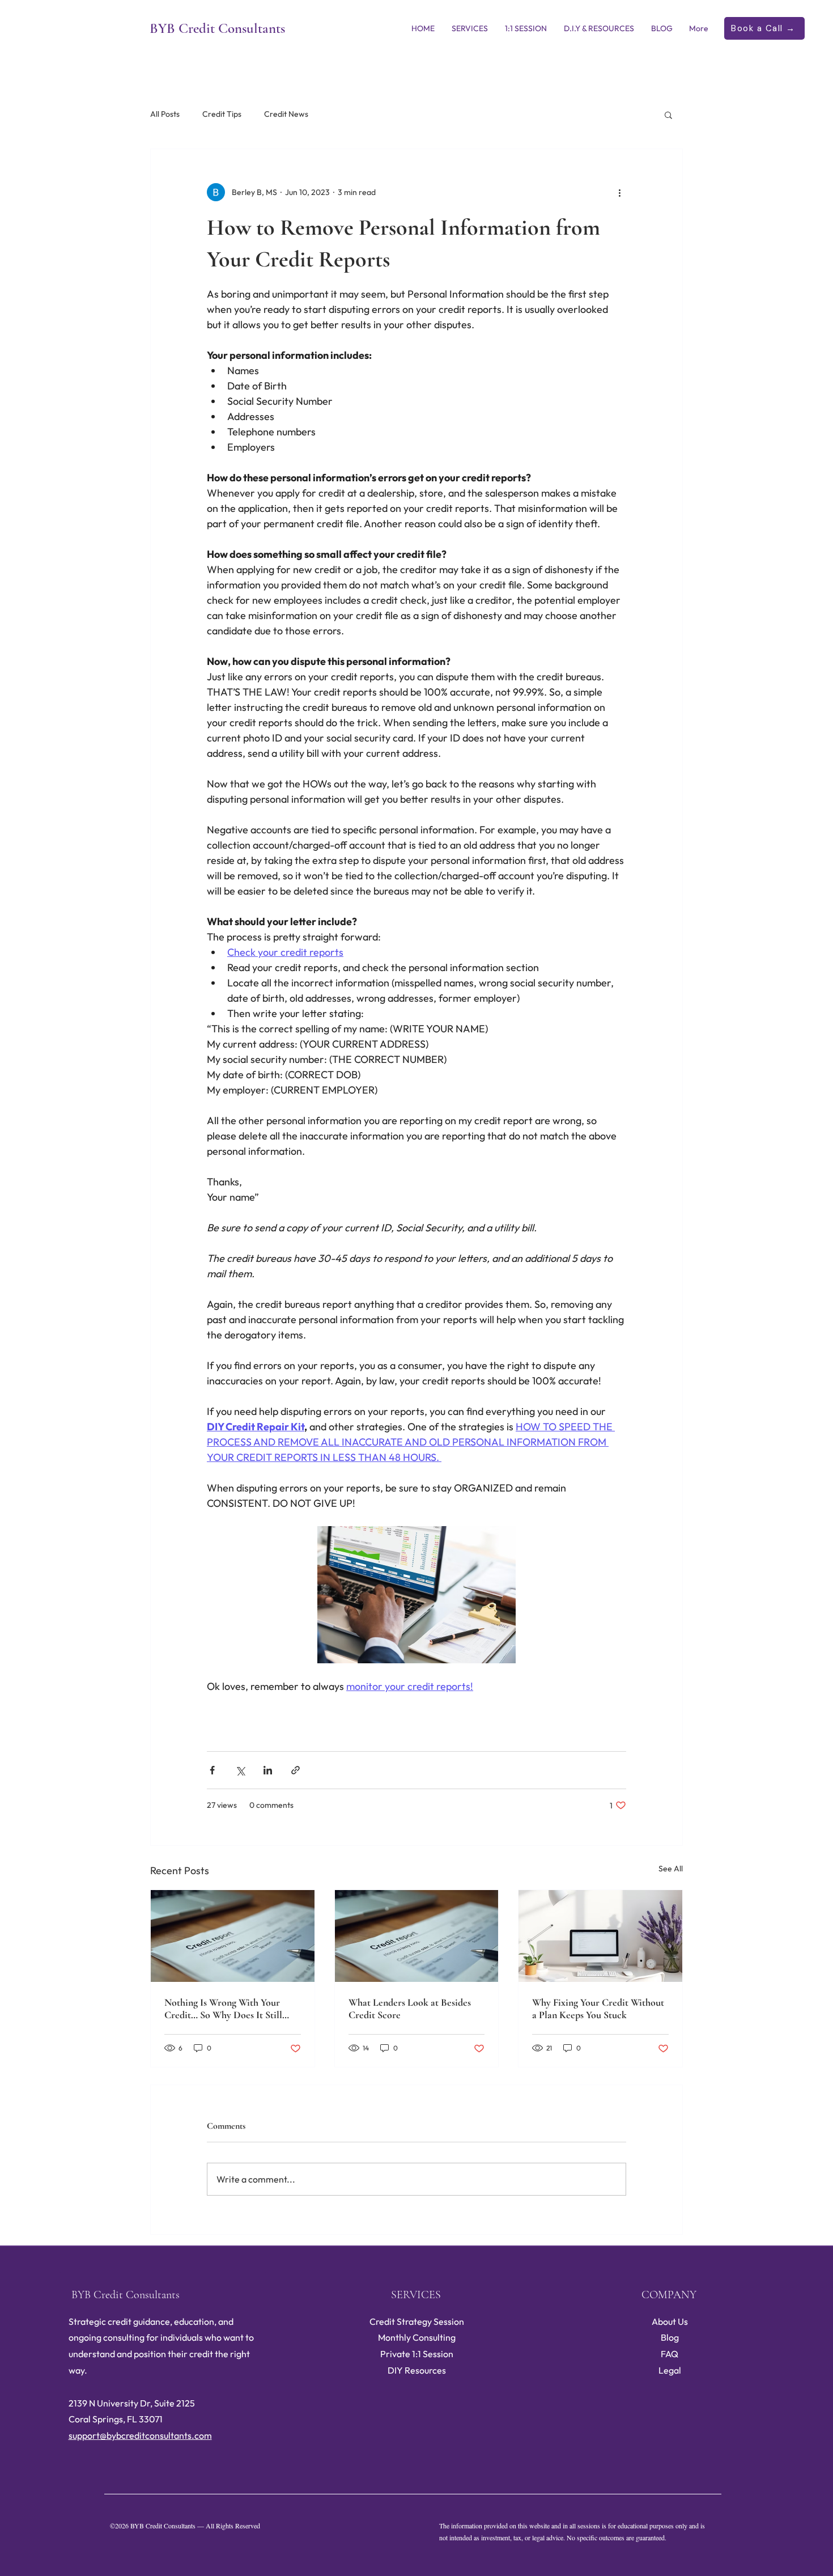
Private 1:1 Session (417, 2354)
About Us (670, 2321)
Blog (670, 2337)
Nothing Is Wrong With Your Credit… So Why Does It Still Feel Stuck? (223, 2009)
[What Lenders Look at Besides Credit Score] (417, 1936)
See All (671, 1869)
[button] (668, 115)
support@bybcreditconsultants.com (140, 2435)
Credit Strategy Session (417, 2321)
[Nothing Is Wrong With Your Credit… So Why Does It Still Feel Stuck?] (233, 1936)
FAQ (670, 2354)
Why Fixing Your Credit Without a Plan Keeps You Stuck (598, 2009)
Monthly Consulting (417, 2337)
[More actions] (619, 192)
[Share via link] (296, 1770)
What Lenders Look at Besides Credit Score (410, 2009)
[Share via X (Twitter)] (240, 1770)
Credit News (286, 114)
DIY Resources (417, 2370)
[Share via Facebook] (212, 1770)
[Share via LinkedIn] (268, 1770)
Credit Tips (222, 114)
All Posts (165, 114)
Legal (670, 2370)
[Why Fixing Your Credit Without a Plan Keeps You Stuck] (600, 1936)
